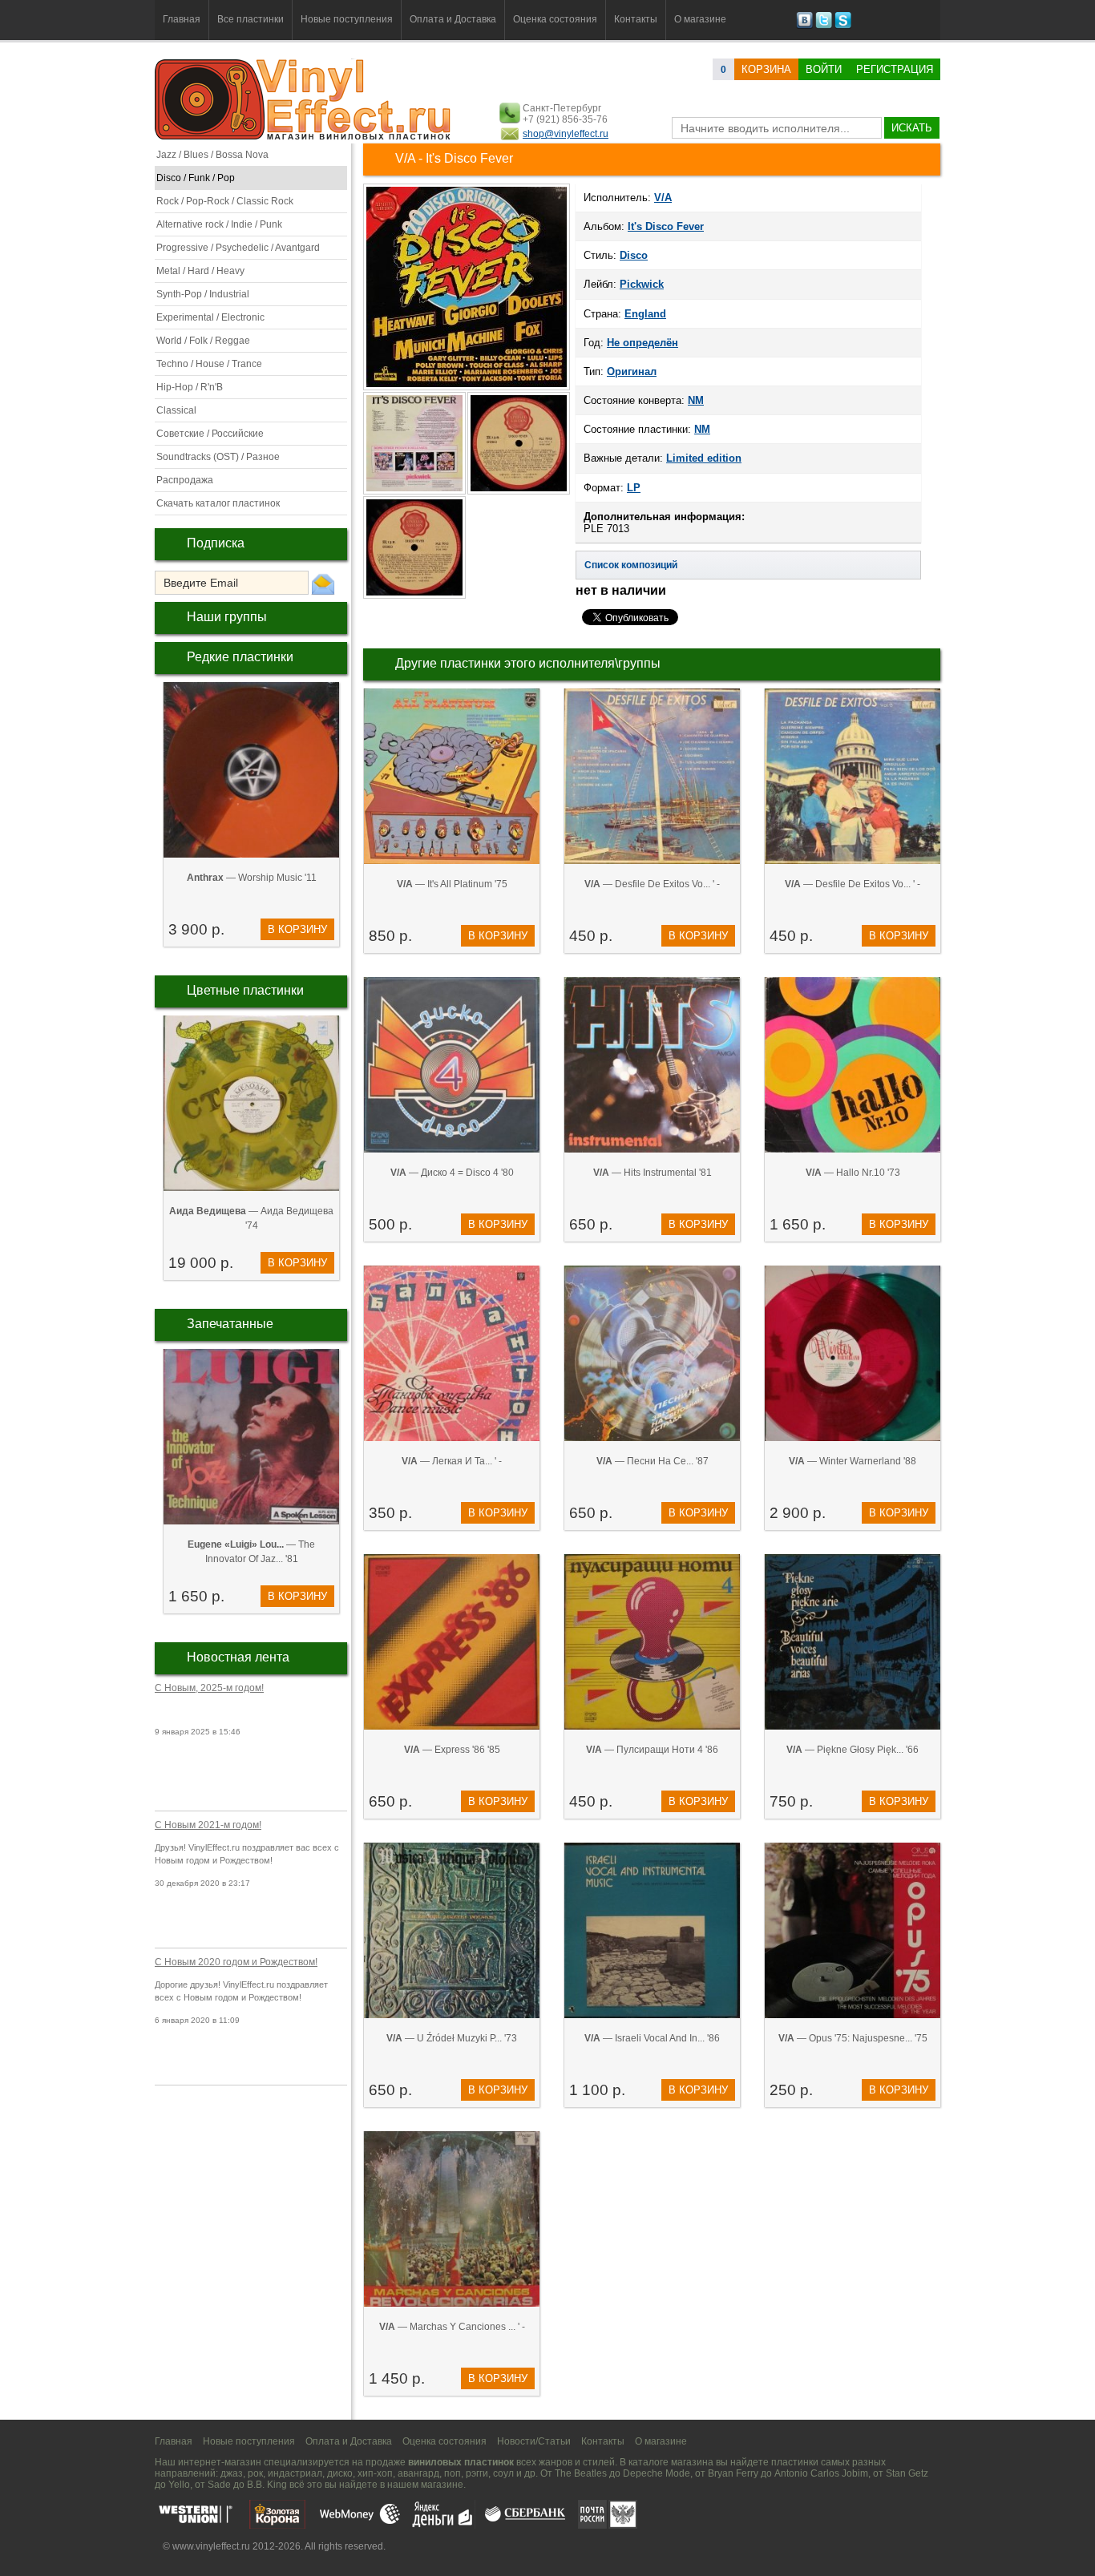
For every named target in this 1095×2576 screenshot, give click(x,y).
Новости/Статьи (534, 2441)
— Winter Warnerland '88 (853, 1461)
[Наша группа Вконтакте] (804, 26)
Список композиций (631, 565)
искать (912, 128)
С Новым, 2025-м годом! (209, 1688)
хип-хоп (375, 2473)
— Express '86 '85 (452, 1750)
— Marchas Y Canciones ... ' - (452, 2327)
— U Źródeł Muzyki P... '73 (452, 2038)
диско (340, 2473)
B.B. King (267, 2485)
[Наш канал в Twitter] (824, 26)
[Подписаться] (323, 583)
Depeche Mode (657, 2473)
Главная (182, 19)
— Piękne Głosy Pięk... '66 (853, 1750)
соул (503, 2473)
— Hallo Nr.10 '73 (853, 1173)
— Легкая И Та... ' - (452, 1461)
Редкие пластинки (240, 657)
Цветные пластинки (245, 990)
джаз (232, 2473)
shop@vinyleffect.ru (566, 134)
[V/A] (467, 389)
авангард (418, 2473)
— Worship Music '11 (252, 878)
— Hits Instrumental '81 (653, 1173)
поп (453, 2473)
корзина (766, 69)
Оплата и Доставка (453, 19)
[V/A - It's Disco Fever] (415, 493)
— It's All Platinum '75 (452, 884)
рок (255, 2473)
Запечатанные (230, 1324)
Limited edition (704, 458)
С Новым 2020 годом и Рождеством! (236, 1962)
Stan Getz (907, 2473)
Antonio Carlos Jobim (821, 2473)
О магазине (700, 19)
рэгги (477, 2473)
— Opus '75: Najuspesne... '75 (853, 2038)
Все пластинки (251, 19)
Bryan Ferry (733, 2473)
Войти (824, 69)
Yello (179, 2485)
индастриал (295, 2473)
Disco (634, 255)
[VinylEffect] (843, 26)
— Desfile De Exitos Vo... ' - (652, 884)
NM (696, 400)
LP (634, 488)
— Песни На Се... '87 (653, 1461)
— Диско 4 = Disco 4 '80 (452, 1173)
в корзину (297, 929)
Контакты (636, 19)
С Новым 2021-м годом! (208, 1825)
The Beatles (581, 2473)
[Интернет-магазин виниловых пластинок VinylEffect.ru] (304, 136)
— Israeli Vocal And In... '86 (652, 2038)
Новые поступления (347, 19)
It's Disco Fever (666, 226)
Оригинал (632, 371)
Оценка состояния (555, 19)
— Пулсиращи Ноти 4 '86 (652, 1750)
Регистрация (895, 69)
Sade (219, 2485)
